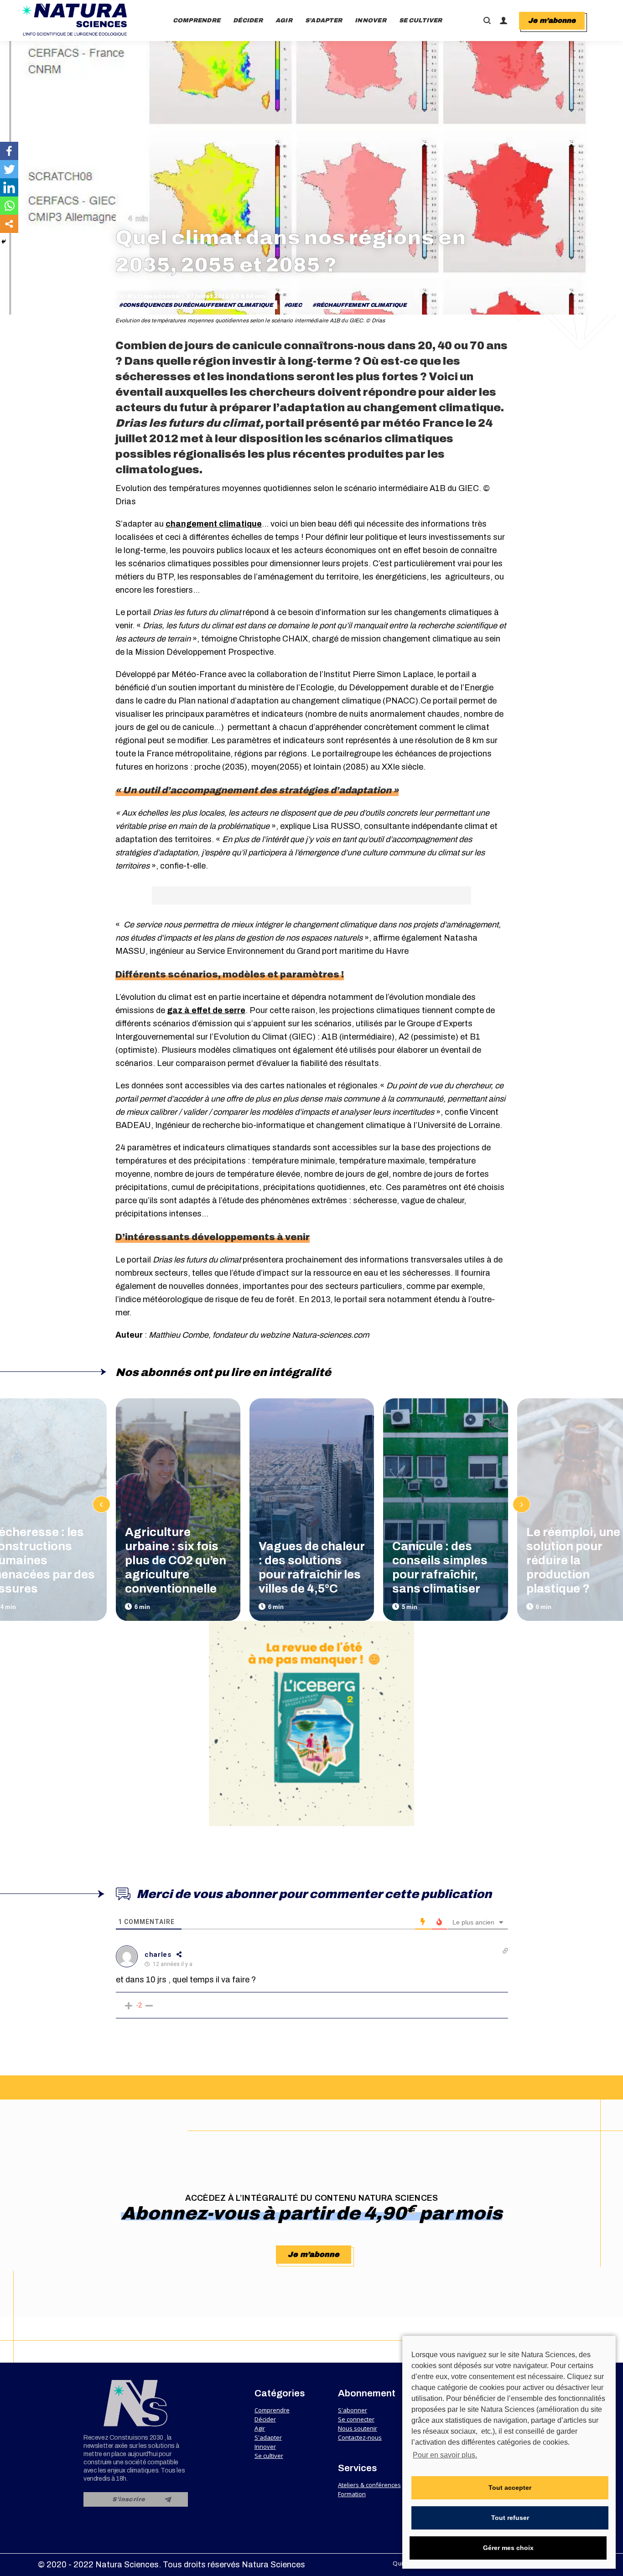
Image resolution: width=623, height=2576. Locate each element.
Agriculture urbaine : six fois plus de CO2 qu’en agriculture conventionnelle (176, 1560)
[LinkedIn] (9, 187)
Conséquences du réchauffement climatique (198, 305)
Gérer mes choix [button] (508, 2548)
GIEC (294, 305)
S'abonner (353, 2410)
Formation (352, 2494)
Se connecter (356, 2419)
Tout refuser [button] (510, 2518)
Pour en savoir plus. (445, 2455)
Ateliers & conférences (369, 2485)
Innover (265, 2447)
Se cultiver (269, 2456)
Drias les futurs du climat (188, 423)
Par (148, 296)
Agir (260, 2428)
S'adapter (268, 2437)
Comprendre (272, 2410)
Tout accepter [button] (510, 2488)
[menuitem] (197, 21)
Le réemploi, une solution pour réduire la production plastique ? (573, 1560)
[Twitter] (9, 169)
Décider (265, 2419)
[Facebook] (9, 151)
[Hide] (4, 242)
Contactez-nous (360, 2437)
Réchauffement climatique (361, 305)
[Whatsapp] (9, 206)
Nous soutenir (358, 2428)
